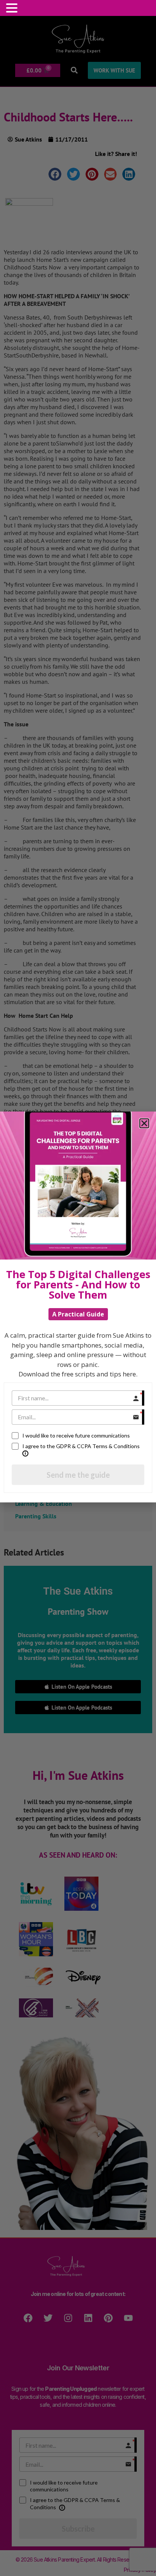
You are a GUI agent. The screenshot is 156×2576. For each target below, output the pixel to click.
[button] (13, 8)
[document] (78, 1288)
